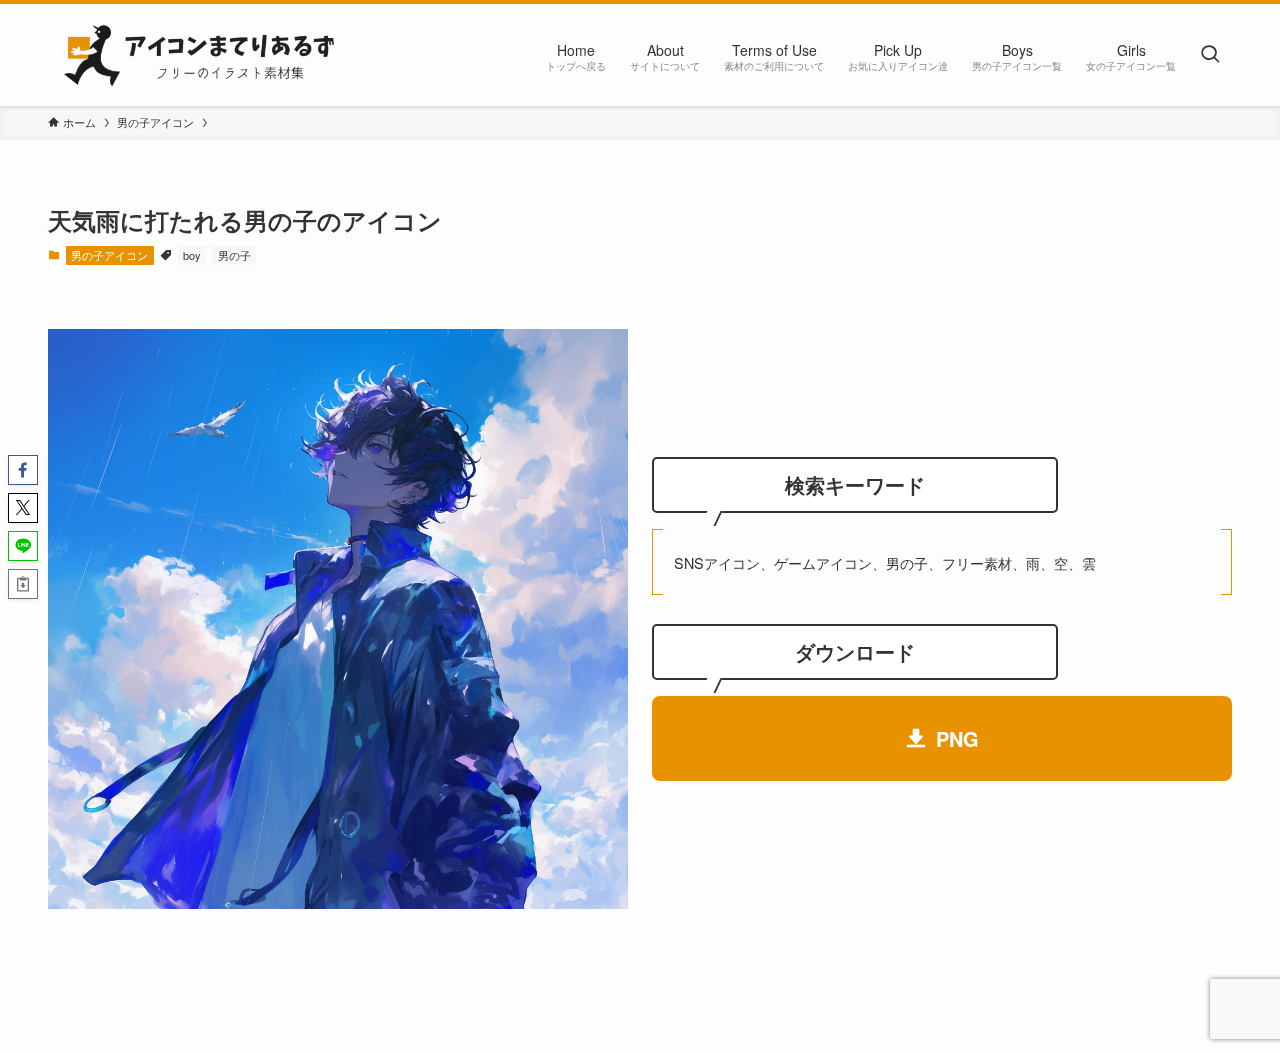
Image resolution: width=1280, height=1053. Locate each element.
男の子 (234, 255)
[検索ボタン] (1210, 55)
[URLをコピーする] (23, 584)
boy (192, 255)
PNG (957, 738)
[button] (23, 470)
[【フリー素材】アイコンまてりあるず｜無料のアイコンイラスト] (197, 55)
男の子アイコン (109, 255)
